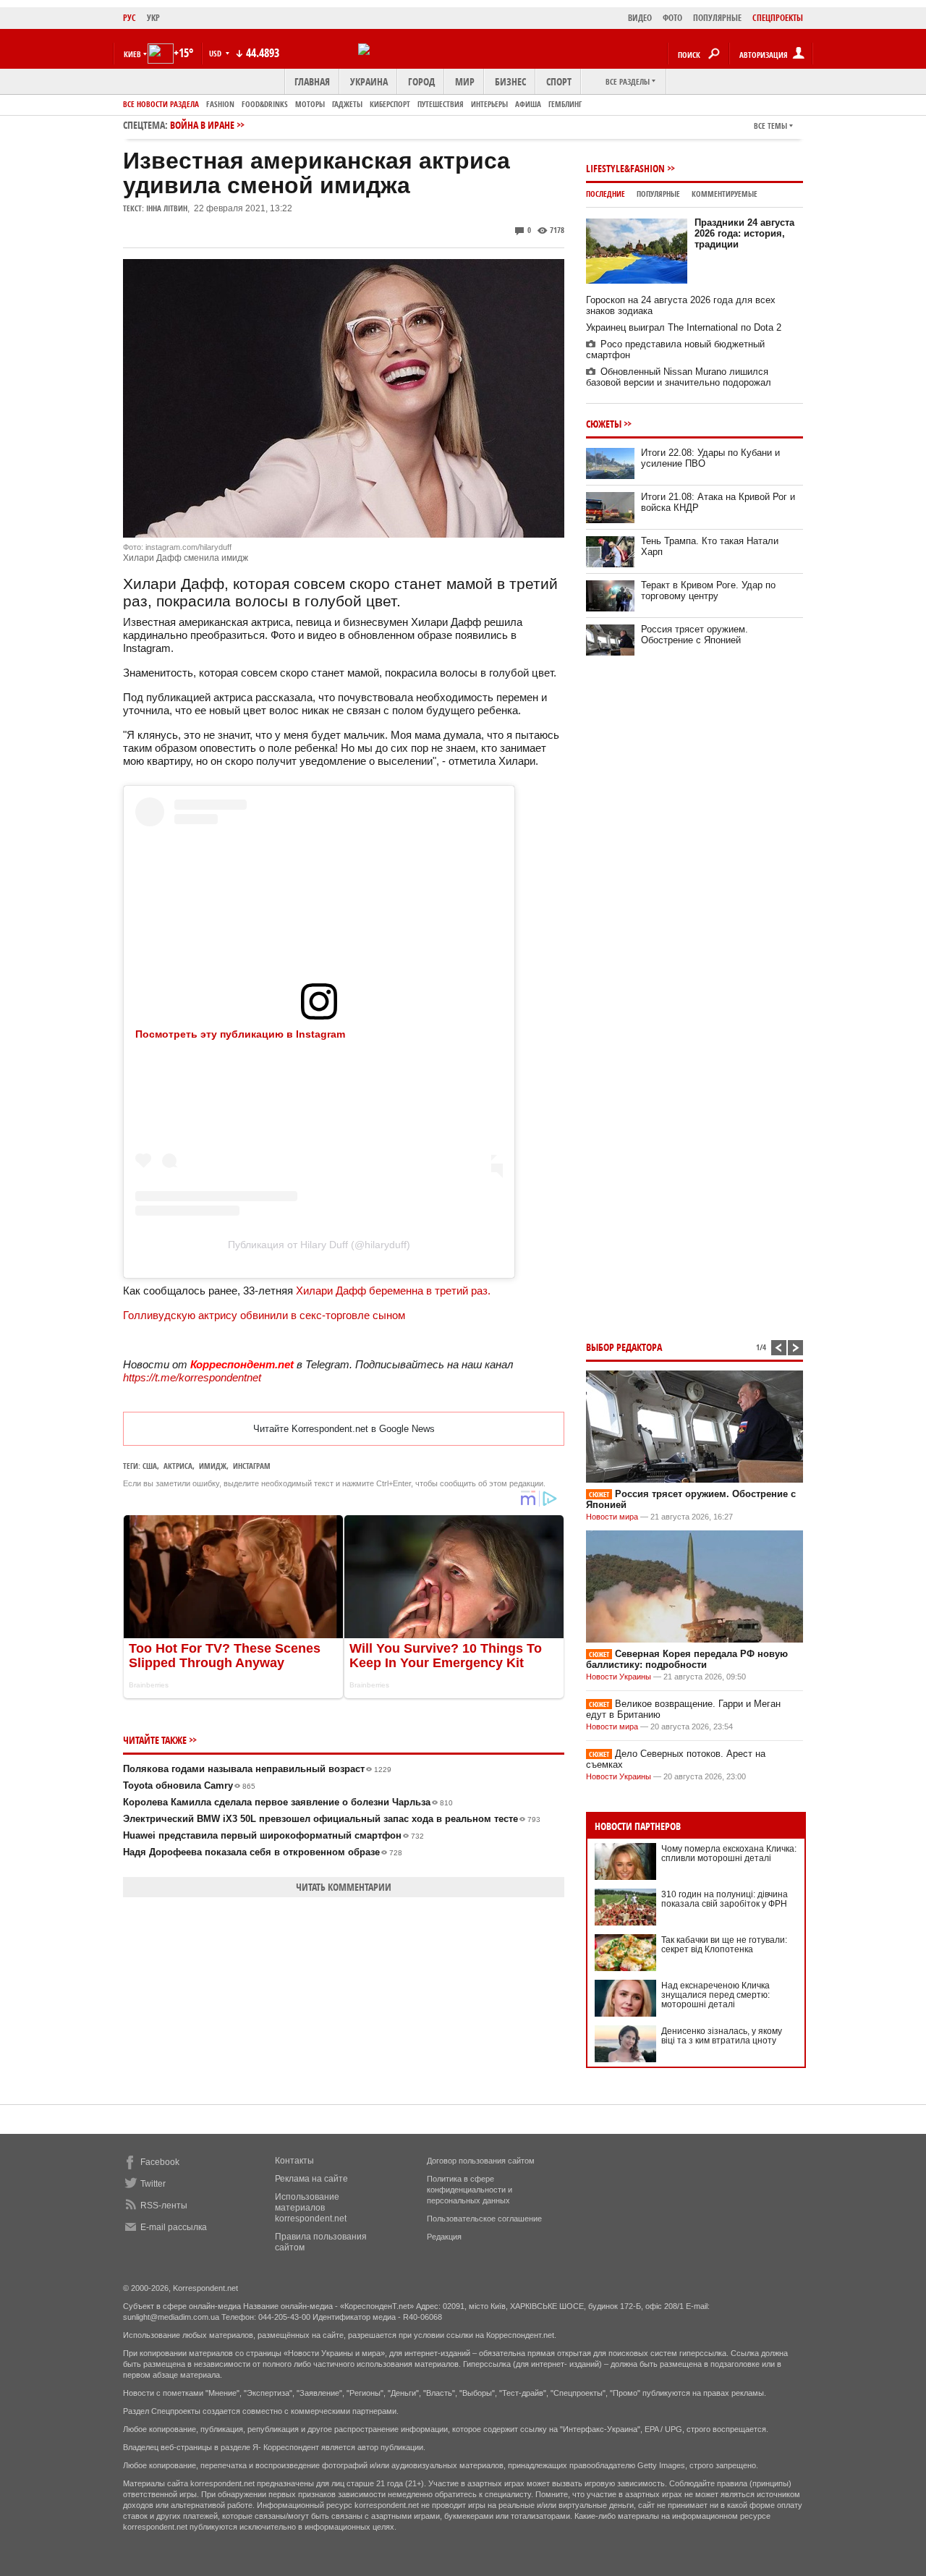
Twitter (153, 2184)
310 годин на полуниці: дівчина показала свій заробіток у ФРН (725, 1899)
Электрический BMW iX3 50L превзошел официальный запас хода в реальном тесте (332, 1819)
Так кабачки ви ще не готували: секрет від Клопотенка (724, 1945)
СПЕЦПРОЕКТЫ (778, 18)
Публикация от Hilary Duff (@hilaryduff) (319, 1245)
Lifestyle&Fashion (625, 168)
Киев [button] (132, 54)
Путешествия (441, 104)
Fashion (220, 104)
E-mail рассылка (174, 2227)
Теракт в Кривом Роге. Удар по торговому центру (708, 590)
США (150, 1466)
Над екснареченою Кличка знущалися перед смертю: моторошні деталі (715, 1995)
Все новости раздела (161, 104)
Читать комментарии (344, 1887)
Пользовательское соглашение (484, 2219)
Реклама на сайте (311, 2179)
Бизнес (510, 81)
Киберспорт (390, 104)
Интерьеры (489, 104)
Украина (369, 81)
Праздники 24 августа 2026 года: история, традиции (744, 233)
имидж (213, 1466)
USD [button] (216, 53)
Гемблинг (565, 104)
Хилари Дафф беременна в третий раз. (393, 1291)
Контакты (294, 2161)
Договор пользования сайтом (481, 2161)
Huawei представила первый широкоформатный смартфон (273, 1835)
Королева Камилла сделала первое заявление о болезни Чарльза (288, 1802)
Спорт (559, 81)
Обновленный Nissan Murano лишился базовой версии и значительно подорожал (679, 377)
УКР (153, 18)
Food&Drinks (265, 104)
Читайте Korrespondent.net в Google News (344, 1429)
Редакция (444, 2237)
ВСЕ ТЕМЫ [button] (770, 126)
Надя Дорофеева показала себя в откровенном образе (263, 1852)
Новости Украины (619, 1677)
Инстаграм (252, 1466)
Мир (465, 81)
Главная (312, 81)
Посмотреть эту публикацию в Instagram (240, 1034)
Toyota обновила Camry (189, 1785)
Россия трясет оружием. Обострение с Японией (694, 635)
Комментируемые (725, 194)
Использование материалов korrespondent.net (311, 2208)
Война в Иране (202, 125)
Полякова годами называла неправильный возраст (257, 1769)
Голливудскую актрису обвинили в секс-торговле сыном (264, 1315)
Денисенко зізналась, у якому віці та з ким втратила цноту (722, 2036)
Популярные (658, 194)
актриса (178, 1466)
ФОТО (672, 18)
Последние (606, 194)
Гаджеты (347, 104)
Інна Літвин (167, 208)
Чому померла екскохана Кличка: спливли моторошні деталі (729, 1853)
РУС (129, 18)
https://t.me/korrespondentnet (192, 1377)
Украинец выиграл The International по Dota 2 (684, 327)
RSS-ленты (164, 2206)
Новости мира (612, 1517)
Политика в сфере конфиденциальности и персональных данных (470, 2190)
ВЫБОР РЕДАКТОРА (624, 1347)
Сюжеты (604, 424)
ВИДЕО (640, 18)
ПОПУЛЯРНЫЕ (717, 18)
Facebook (160, 2162)
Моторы (310, 104)
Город (421, 81)
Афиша (528, 104)
